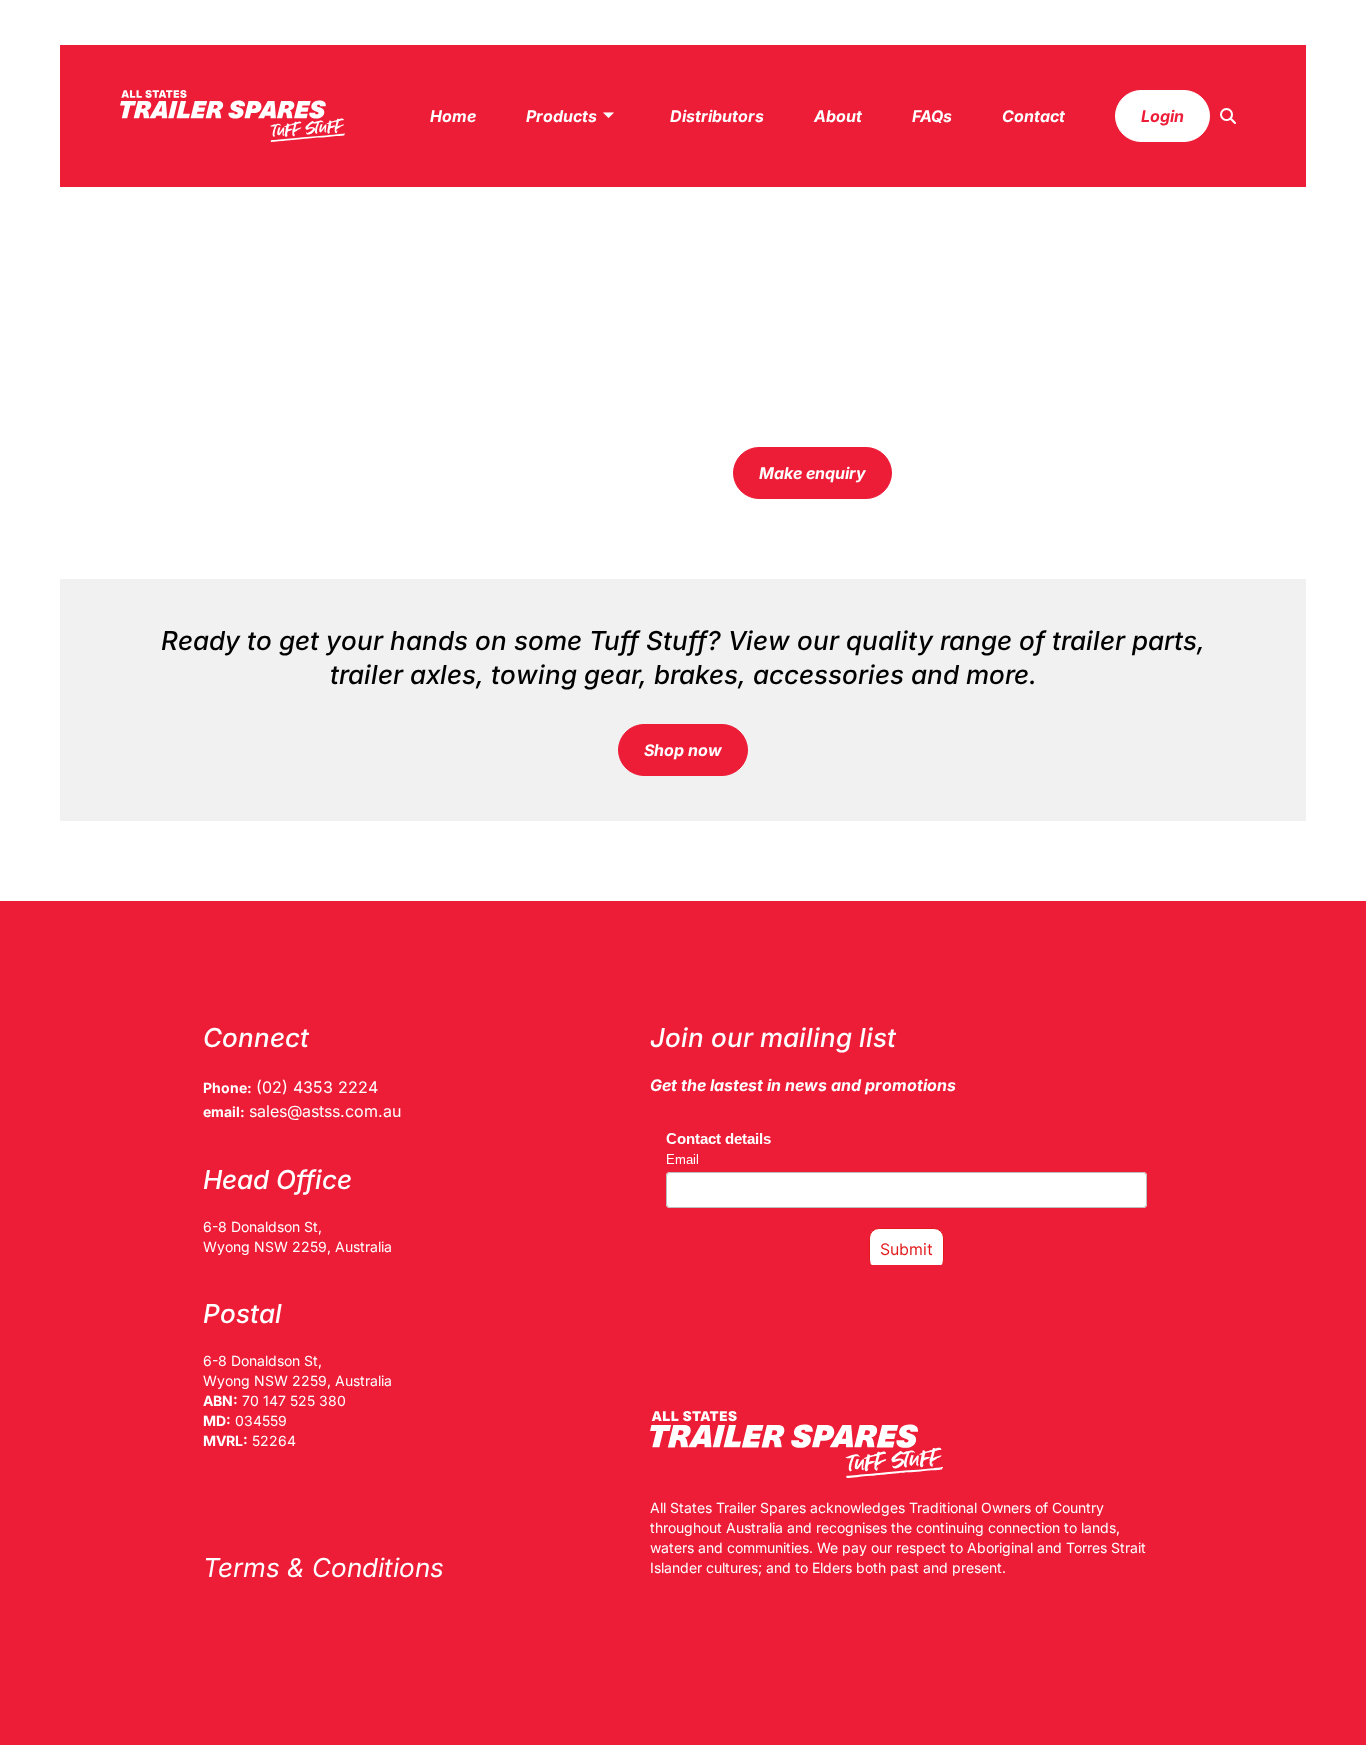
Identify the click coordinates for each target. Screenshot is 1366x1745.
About (838, 116)
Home (453, 116)
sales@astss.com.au (325, 1111)
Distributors (717, 116)
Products (561, 116)
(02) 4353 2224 (317, 1087)
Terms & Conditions (323, 1567)
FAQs (932, 116)
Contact (1033, 116)
